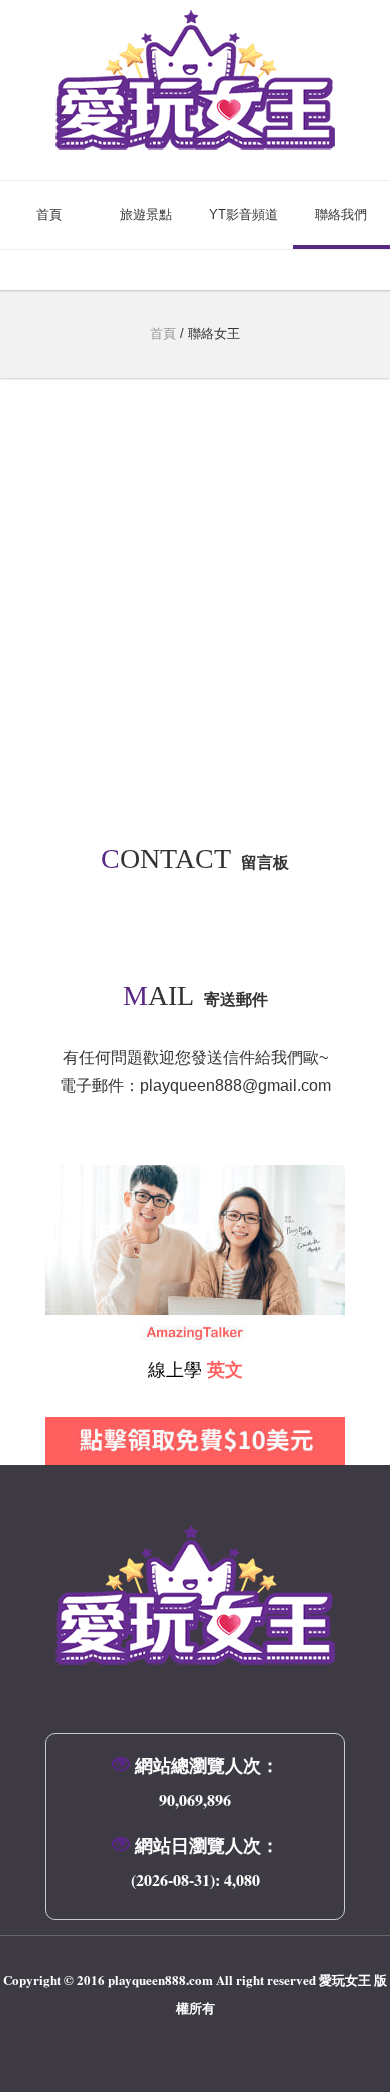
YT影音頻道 (243, 214)
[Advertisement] (195, 623)
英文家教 (77, 1178)
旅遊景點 (146, 214)
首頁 (49, 214)
